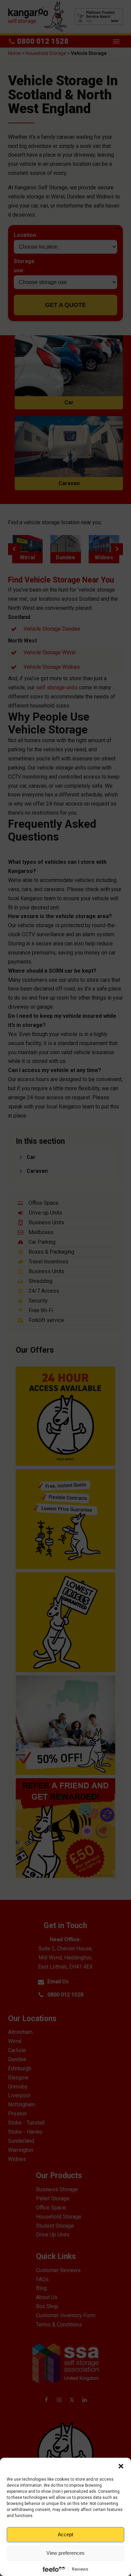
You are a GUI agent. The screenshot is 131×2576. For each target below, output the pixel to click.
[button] (121, 2466)
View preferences (65, 2553)
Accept (65, 2534)
